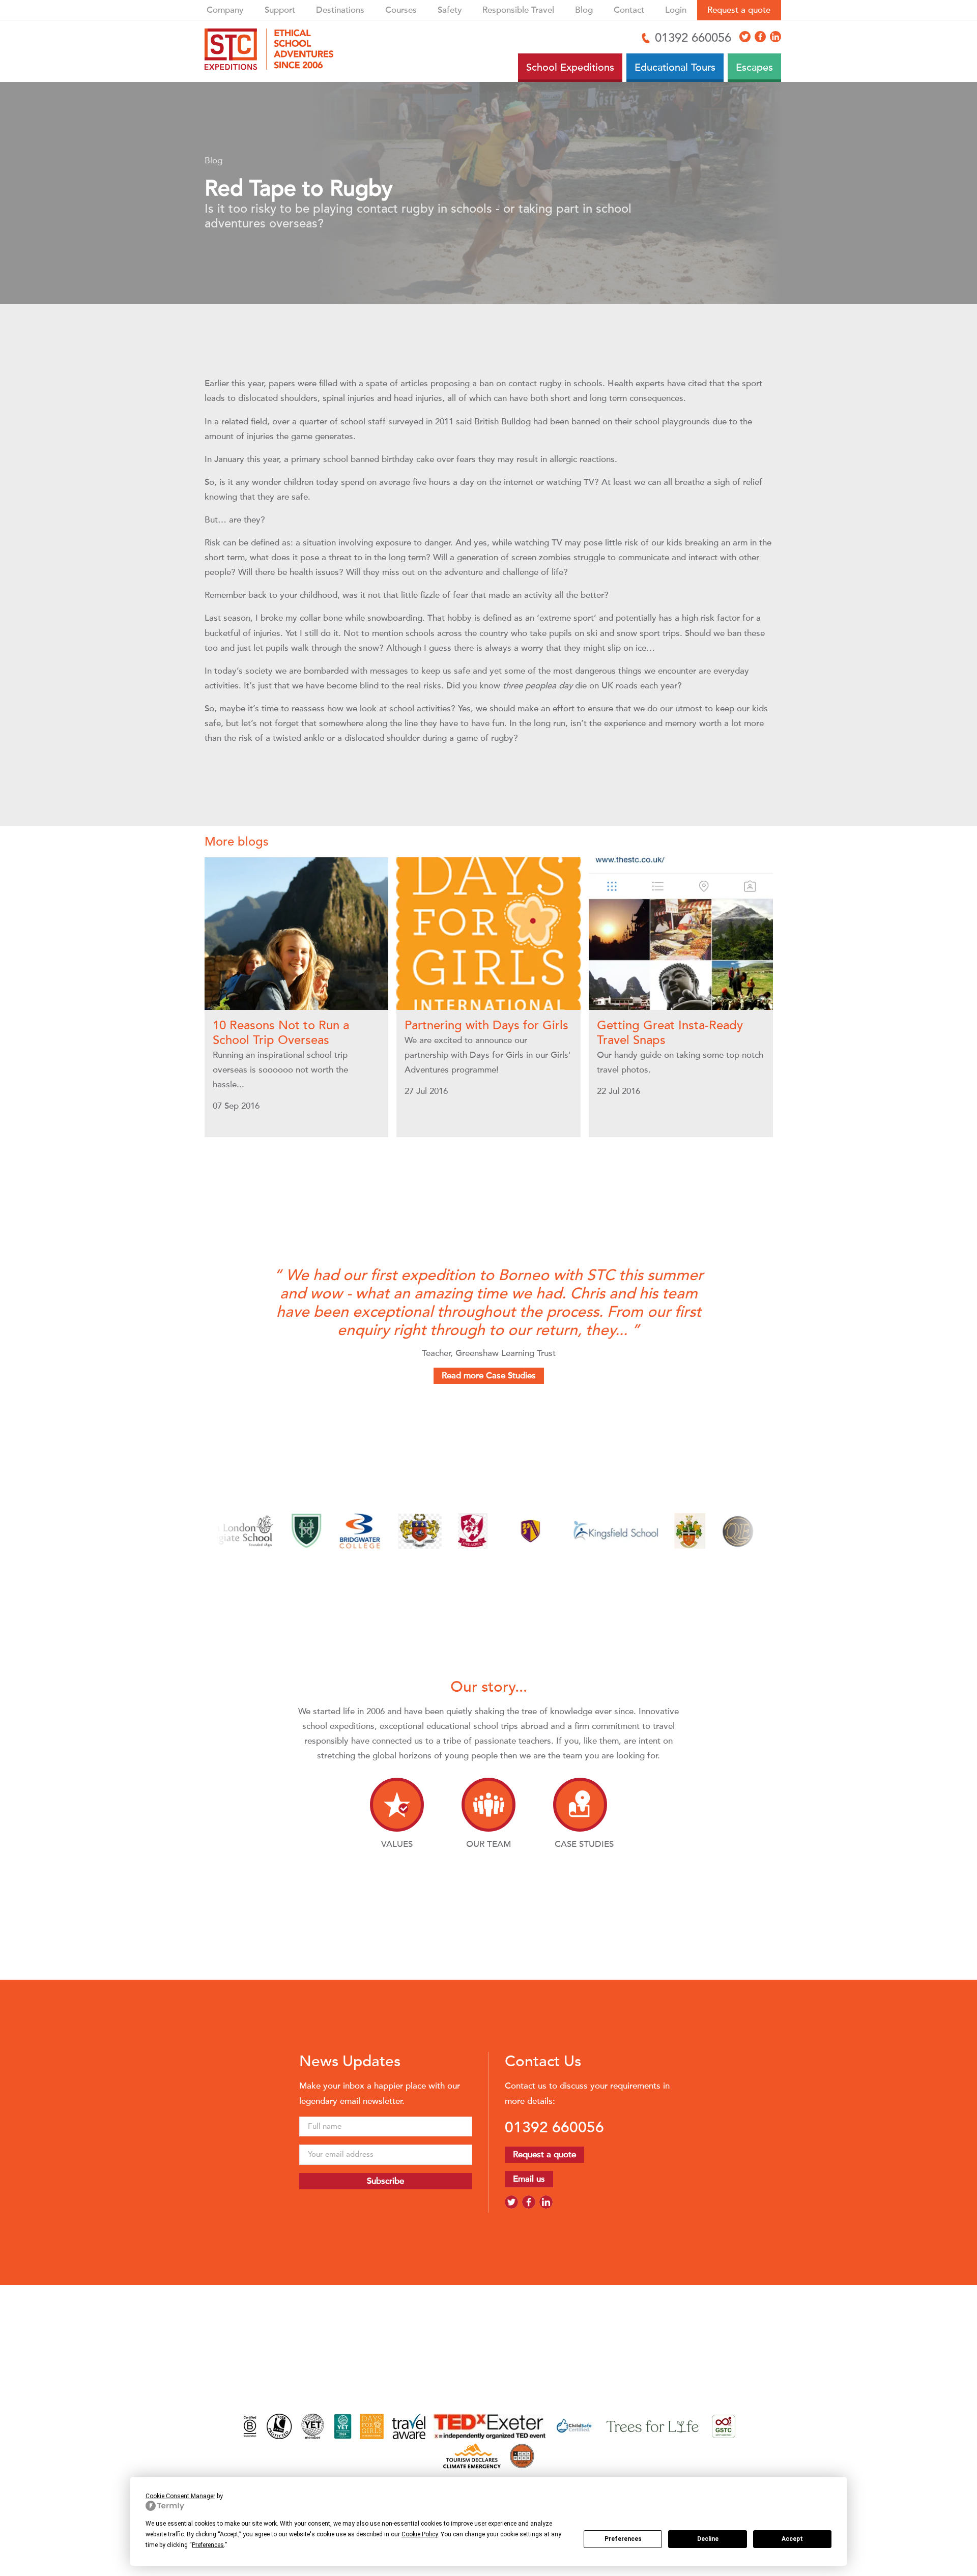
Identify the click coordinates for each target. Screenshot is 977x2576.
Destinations (340, 10)
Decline (708, 2539)
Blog (584, 10)
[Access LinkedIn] (775, 37)
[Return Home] (273, 51)
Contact (629, 10)
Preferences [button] (208, 2545)
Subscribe (385, 2181)
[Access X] (745, 37)
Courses (401, 10)
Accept (792, 2539)
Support (280, 10)
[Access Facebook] (760, 37)
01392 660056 (554, 2127)
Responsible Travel (518, 10)
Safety (450, 10)
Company (225, 10)
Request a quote (739, 10)
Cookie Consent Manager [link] (180, 2496)
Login (676, 10)
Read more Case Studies (489, 1376)
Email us (529, 2179)
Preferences (623, 2539)
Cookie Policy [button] (420, 2534)
